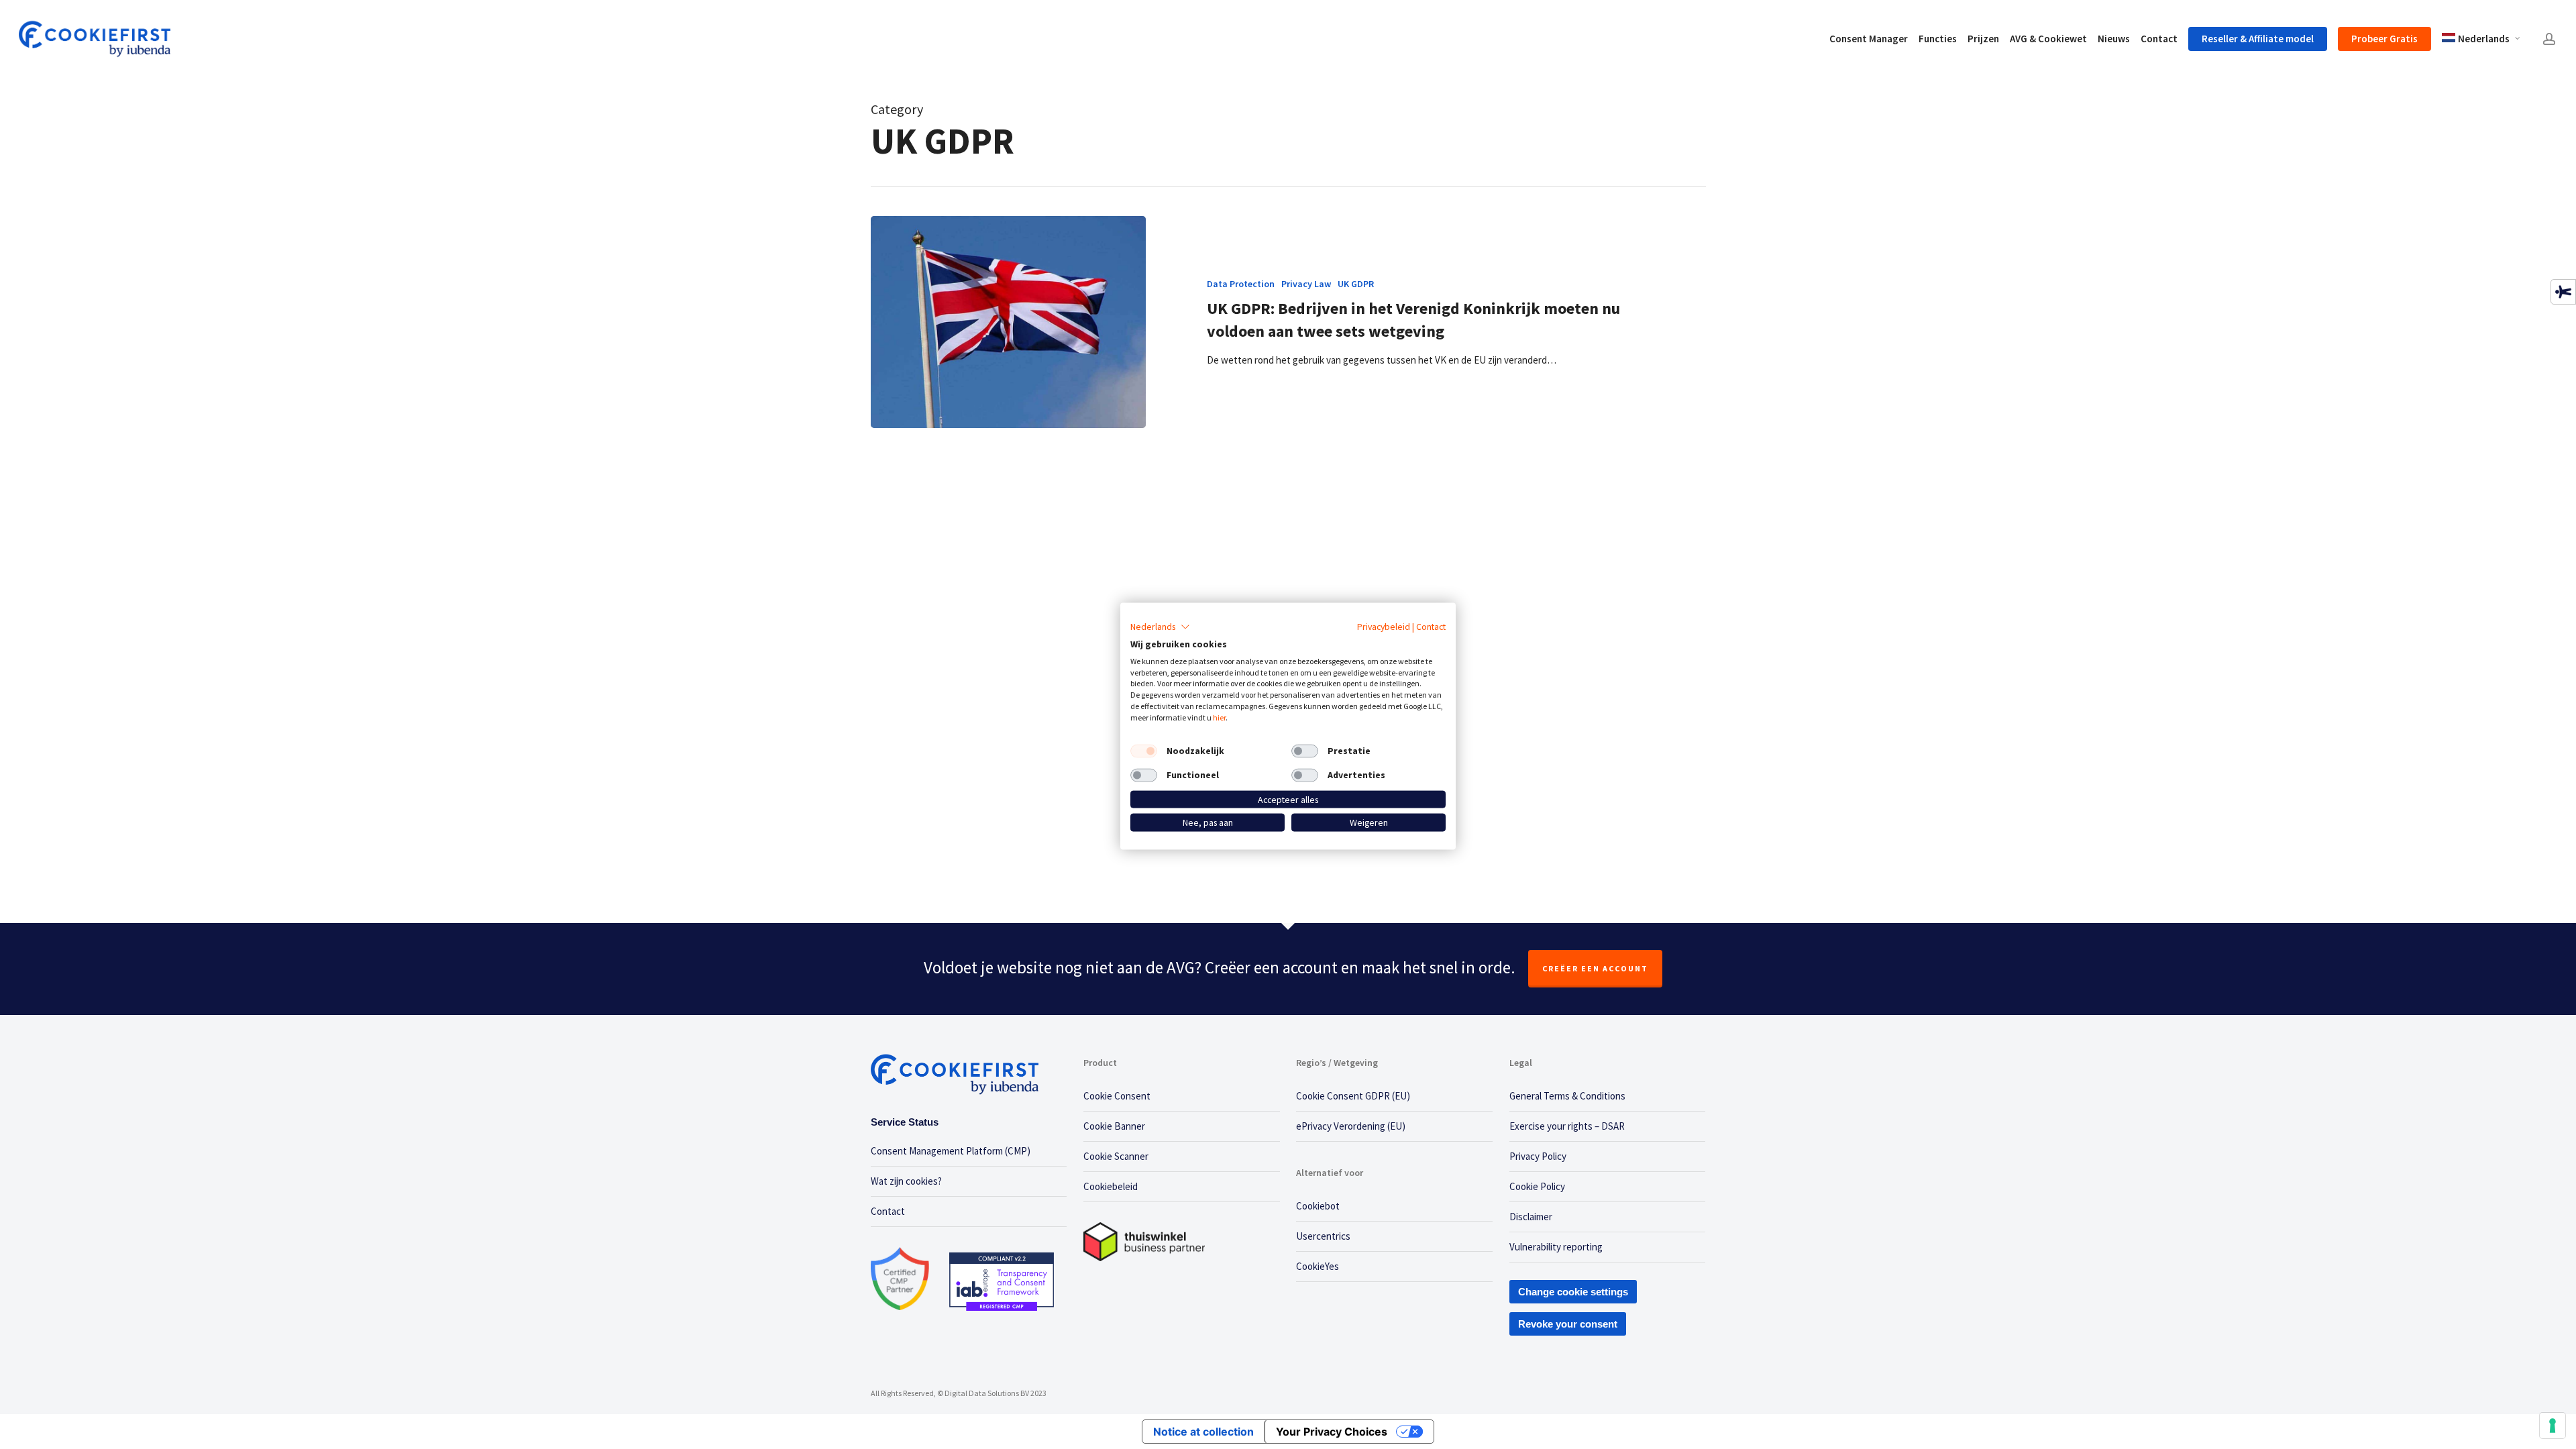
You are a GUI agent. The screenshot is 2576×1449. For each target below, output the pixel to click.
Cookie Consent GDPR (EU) (1353, 1096)
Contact (888, 1211)
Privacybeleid (1384, 627)
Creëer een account (1595, 968)
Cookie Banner (1114, 1126)
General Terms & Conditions (1567, 1096)
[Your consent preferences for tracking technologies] (2553, 1426)
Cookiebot (1318, 1206)
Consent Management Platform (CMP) (951, 1151)
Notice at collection (1203, 1432)
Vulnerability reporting (1556, 1247)
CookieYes (1318, 1266)
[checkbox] (1144, 751)
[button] (1160, 627)
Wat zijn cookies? (906, 1181)
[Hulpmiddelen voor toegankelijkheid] (2563, 292)
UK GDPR (1356, 284)
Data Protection (1241, 284)
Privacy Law (1306, 284)
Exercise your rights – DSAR (1567, 1126)
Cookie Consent (1117, 1096)
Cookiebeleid (1111, 1186)
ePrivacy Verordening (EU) (1351, 1126)
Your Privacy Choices (1332, 1432)
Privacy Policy (1538, 1156)
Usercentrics (1323, 1236)
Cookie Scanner (1116, 1156)
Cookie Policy (1537, 1186)
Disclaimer (1531, 1217)
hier (1219, 717)
